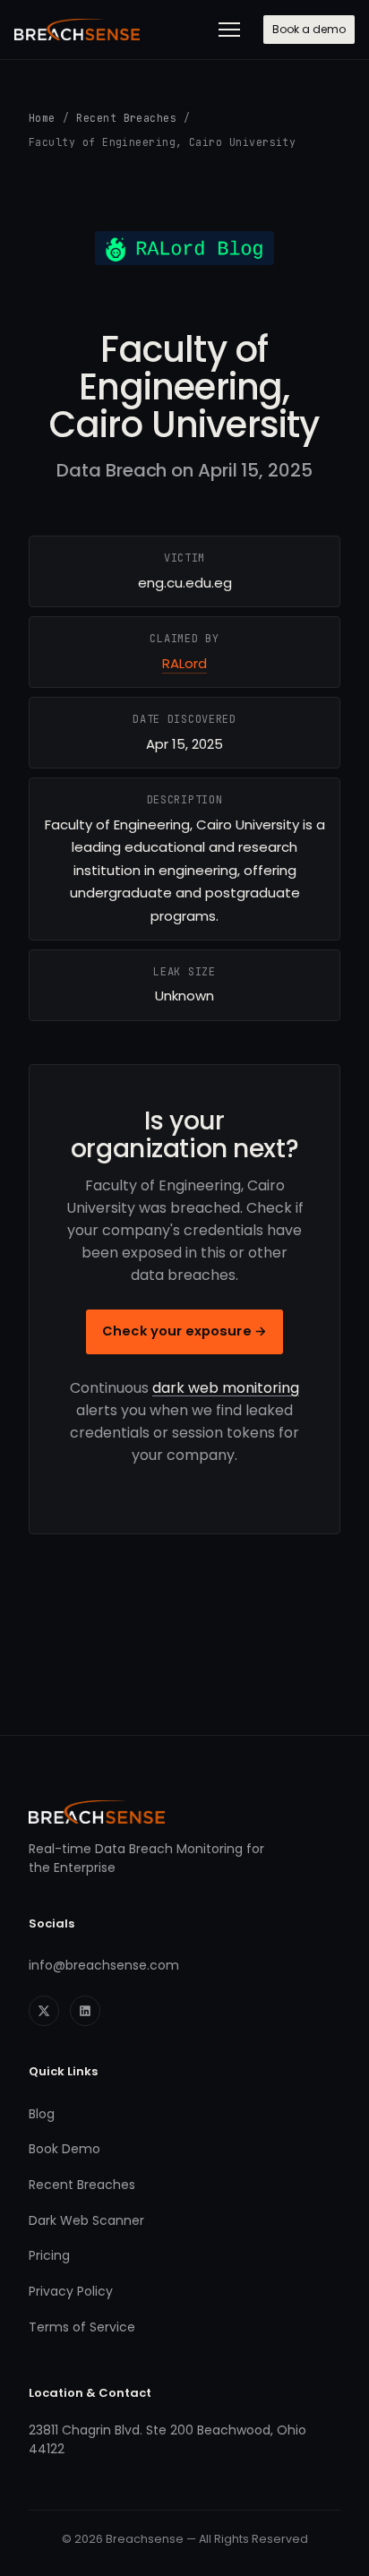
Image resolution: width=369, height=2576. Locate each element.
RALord (184, 663)
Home (42, 118)
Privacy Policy (71, 2291)
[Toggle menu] (229, 30)
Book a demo (309, 29)
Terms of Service (82, 2327)
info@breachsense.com (104, 1965)
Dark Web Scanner (86, 2220)
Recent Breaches (126, 118)
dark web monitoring (226, 1388)
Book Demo (64, 2149)
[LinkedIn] (85, 2011)
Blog (42, 2114)
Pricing (49, 2255)
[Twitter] (44, 2011)
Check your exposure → (184, 1331)
